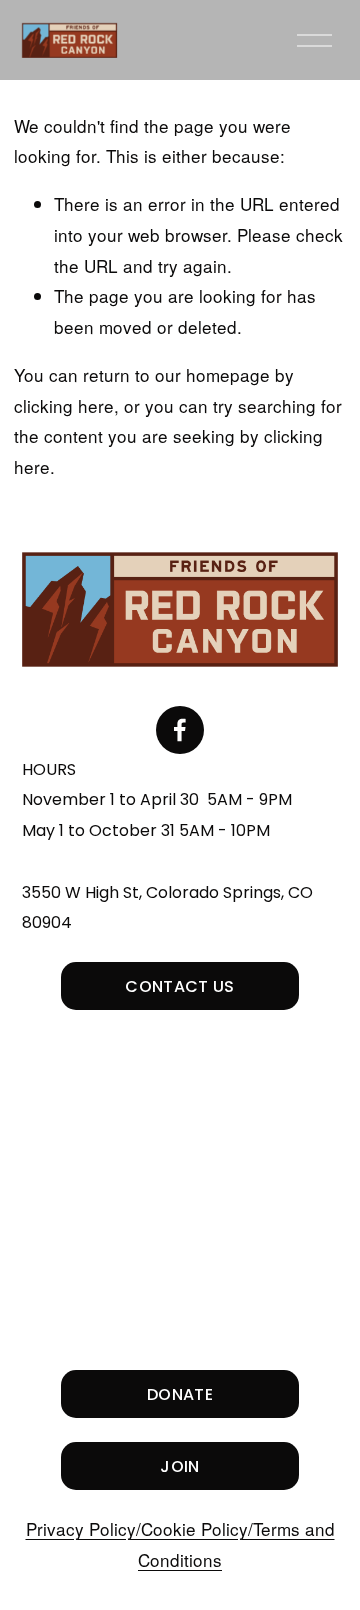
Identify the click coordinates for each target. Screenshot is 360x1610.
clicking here (64, 405)
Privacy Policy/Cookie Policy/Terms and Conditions (180, 1544)
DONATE (180, 1394)
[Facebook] (180, 730)
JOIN (179, 1466)
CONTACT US (179, 986)
